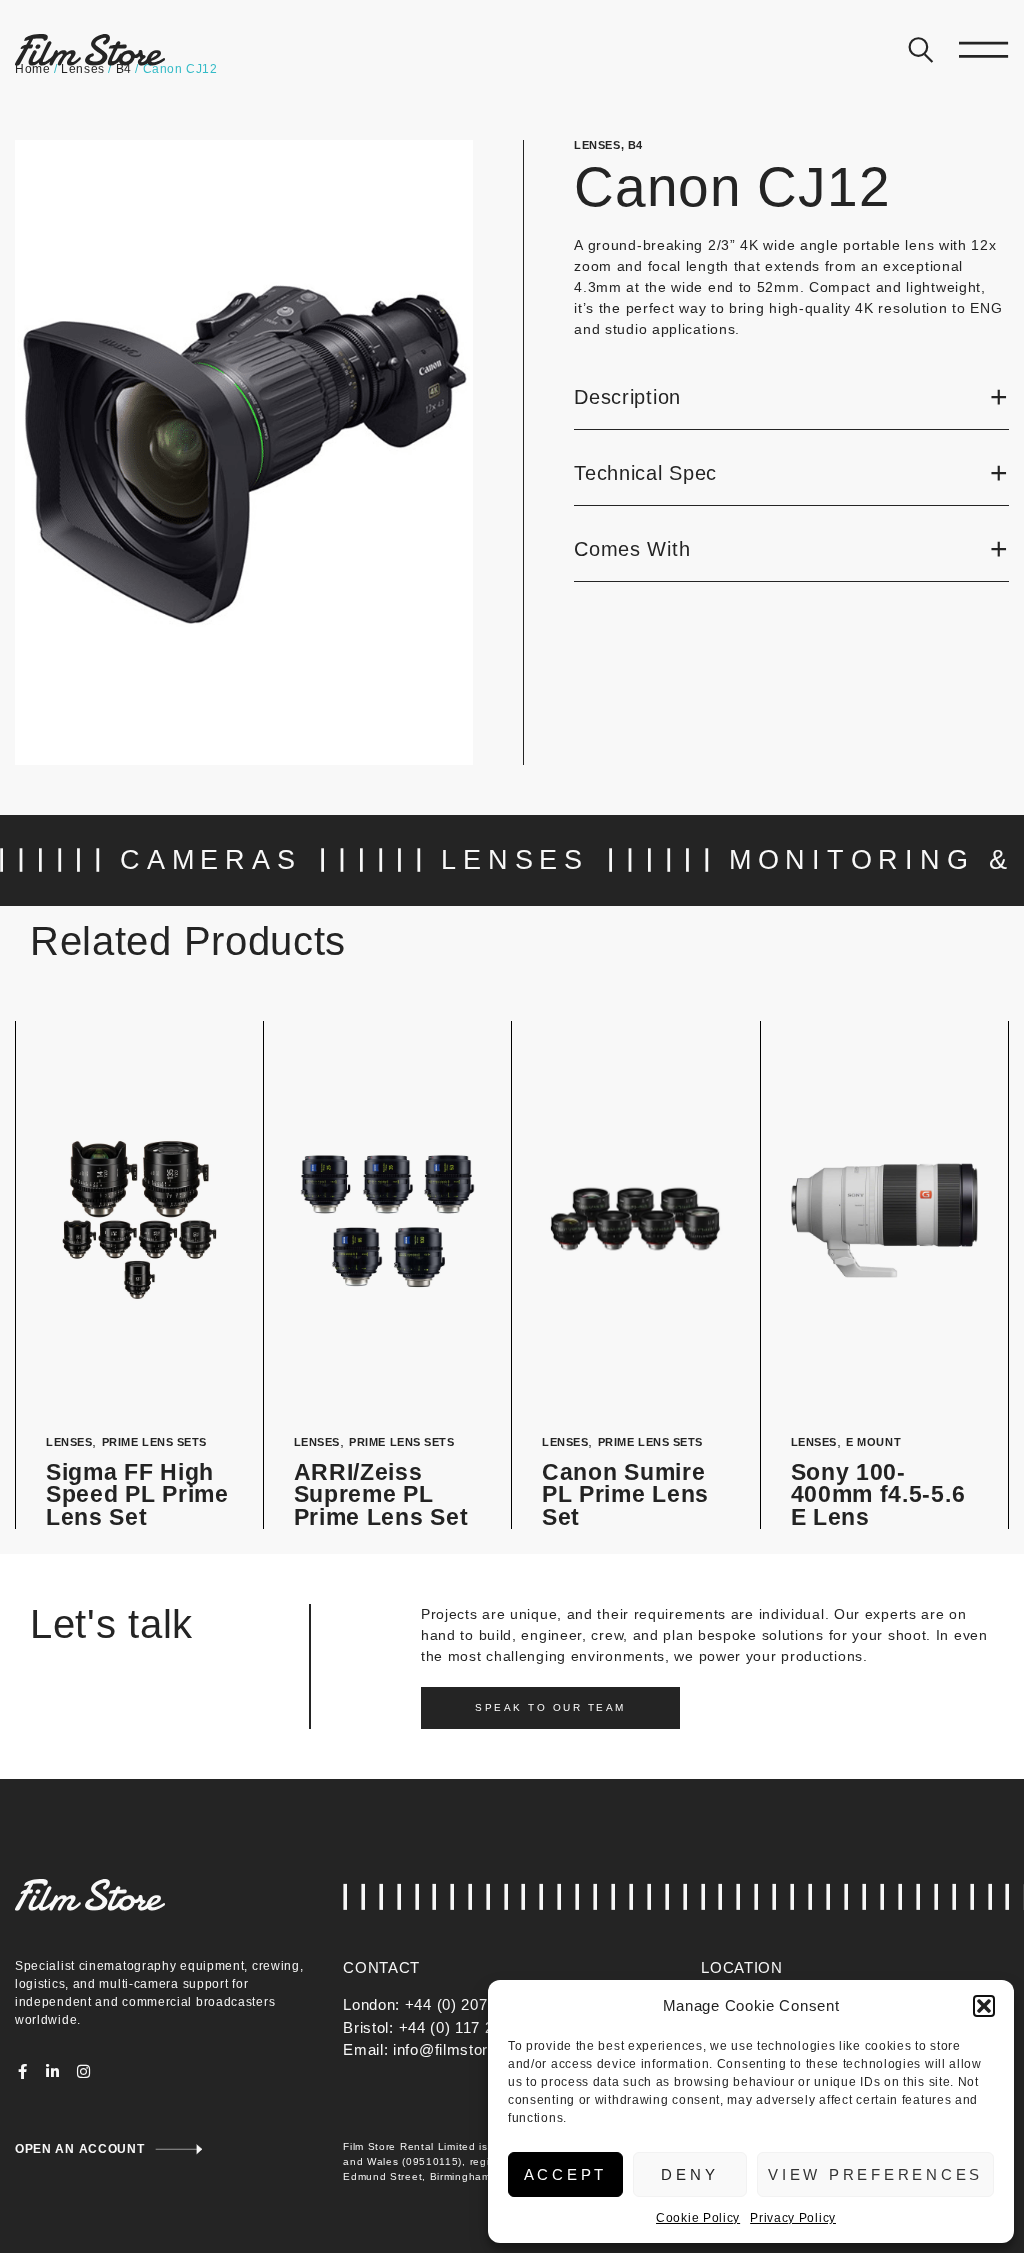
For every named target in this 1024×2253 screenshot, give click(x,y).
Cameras (210, 860)
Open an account (80, 2149)
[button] (984, 2006)
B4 (635, 145)
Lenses (597, 145)
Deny (689, 2174)
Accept (566, 2174)
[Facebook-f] (22, 2071)
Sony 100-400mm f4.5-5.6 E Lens (878, 1495)
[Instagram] (83, 2071)
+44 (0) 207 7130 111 (480, 2004)
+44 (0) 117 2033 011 (474, 2027)
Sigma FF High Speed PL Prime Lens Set (137, 1495)
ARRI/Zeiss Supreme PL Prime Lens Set (381, 1495)
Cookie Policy (698, 2218)
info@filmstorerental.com (483, 2049)
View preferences (875, 2174)
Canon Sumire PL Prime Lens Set (625, 1495)
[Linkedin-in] (53, 2071)
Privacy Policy (793, 2218)
